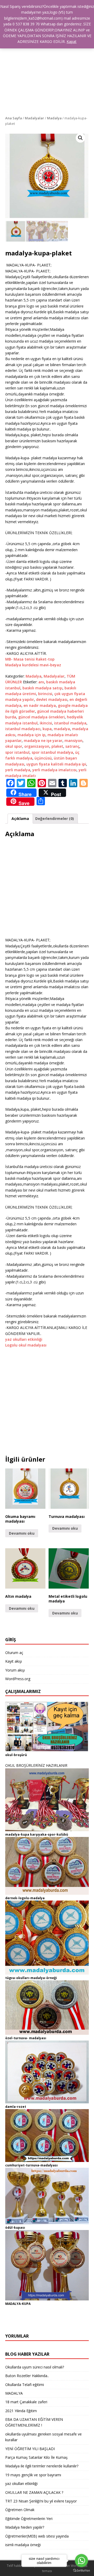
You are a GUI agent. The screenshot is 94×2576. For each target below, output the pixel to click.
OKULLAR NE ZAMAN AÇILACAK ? (34, 2492)
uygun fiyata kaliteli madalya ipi (56, 764)
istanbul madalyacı (23, 729)
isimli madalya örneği (23, 2545)
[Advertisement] (47, 66)
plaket (57, 746)
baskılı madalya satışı (42, 688)
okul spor (14, 746)
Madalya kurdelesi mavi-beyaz (33, 665)
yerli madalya (18, 770)
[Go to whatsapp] (81, 2561)
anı (41, 682)
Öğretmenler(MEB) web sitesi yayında (37, 2536)
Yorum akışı (15, 1670)
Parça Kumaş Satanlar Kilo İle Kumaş (36, 2457)
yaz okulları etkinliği (24, 1339)
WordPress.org (18, 1679)
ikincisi (46, 723)
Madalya (54, 118)
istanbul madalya (70, 723)
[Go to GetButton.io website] (81, 2571)
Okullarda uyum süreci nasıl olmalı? (35, 2367)
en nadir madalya (40, 705)
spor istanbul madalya (52, 752)
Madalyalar (34, 118)
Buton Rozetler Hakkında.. (27, 2376)
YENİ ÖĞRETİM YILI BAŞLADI (30, 2449)
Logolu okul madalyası (26, 1345)
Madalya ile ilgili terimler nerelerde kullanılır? (42, 2466)
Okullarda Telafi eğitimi (25, 2385)
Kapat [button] (72, 41)
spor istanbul (17, 752)
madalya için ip (31, 735)
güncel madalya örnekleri (42, 717)
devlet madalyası (52, 699)
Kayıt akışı (14, 1661)
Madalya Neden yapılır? (25, 2527)
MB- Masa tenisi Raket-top (30, 659)
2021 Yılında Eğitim (21, 2411)
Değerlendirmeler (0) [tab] (55, 818)
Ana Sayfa (14, 118)
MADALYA (14, 2393)
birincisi (45, 694)
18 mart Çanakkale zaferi (26, 2402)
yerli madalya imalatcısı (54, 770)
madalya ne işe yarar (43, 741)
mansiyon (74, 741)
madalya (62, 729)
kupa (47, 729)
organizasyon (37, 746)
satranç (72, 746)
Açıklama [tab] (20, 818)
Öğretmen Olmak (20, 2510)
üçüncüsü (43, 758)
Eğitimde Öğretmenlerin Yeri (29, 2519)
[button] (80, 138)
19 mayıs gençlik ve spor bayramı (33, 2475)
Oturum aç (14, 1653)
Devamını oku (22, 1533)
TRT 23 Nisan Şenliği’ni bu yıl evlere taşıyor (41, 2501)
